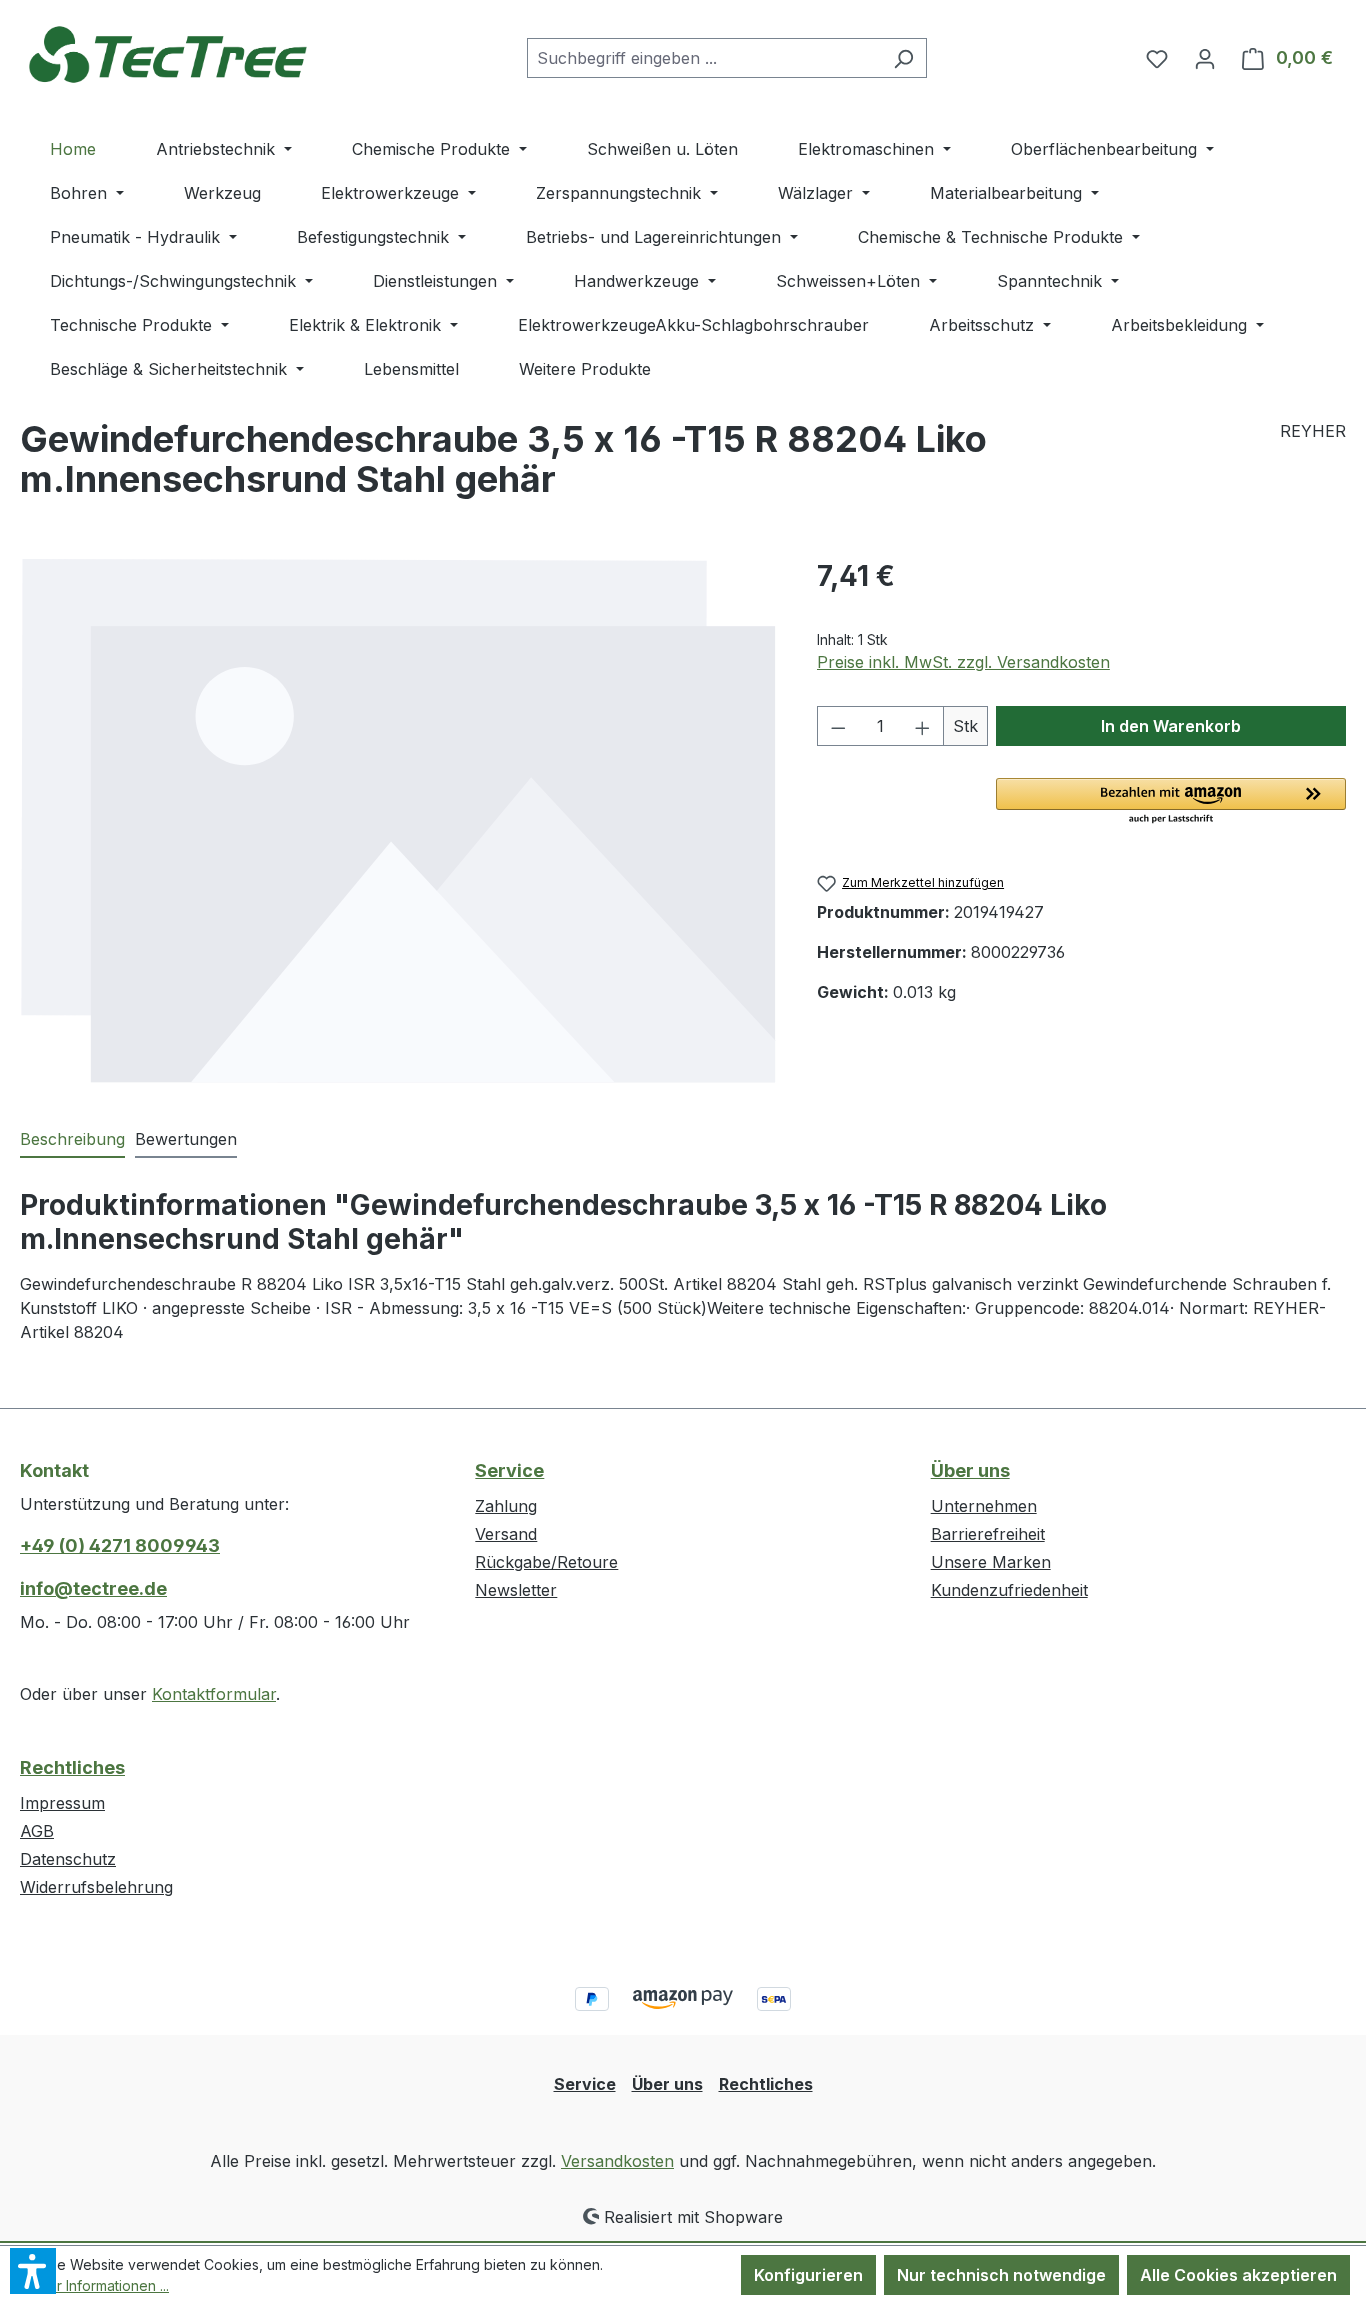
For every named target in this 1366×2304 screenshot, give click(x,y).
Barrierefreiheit (988, 1534)
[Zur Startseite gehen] (170, 53)
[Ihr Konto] (1205, 58)
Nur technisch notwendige (1001, 2275)
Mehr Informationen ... (98, 2285)
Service (509, 1470)
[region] (398, 820)
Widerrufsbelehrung (96, 1887)
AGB (37, 1831)
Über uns (970, 1470)
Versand (506, 1534)
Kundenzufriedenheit (1009, 1590)
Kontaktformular (214, 1694)
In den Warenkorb (1171, 726)
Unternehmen (984, 1506)
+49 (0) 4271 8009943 (120, 1545)
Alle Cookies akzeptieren (1238, 2275)
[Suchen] (903, 58)
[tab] (72, 1140)
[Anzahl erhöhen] (923, 726)
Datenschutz (68, 1859)
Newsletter (516, 1590)
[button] (1171, 802)
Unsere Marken (991, 1562)
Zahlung (506, 1506)
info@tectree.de (93, 1588)
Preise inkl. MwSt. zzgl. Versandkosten (963, 662)
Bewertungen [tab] (186, 1139)
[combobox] (704, 58)
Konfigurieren (808, 2275)
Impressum (62, 1803)
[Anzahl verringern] (838, 726)
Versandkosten (617, 2161)
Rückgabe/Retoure (546, 1562)
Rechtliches (72, 1767)
